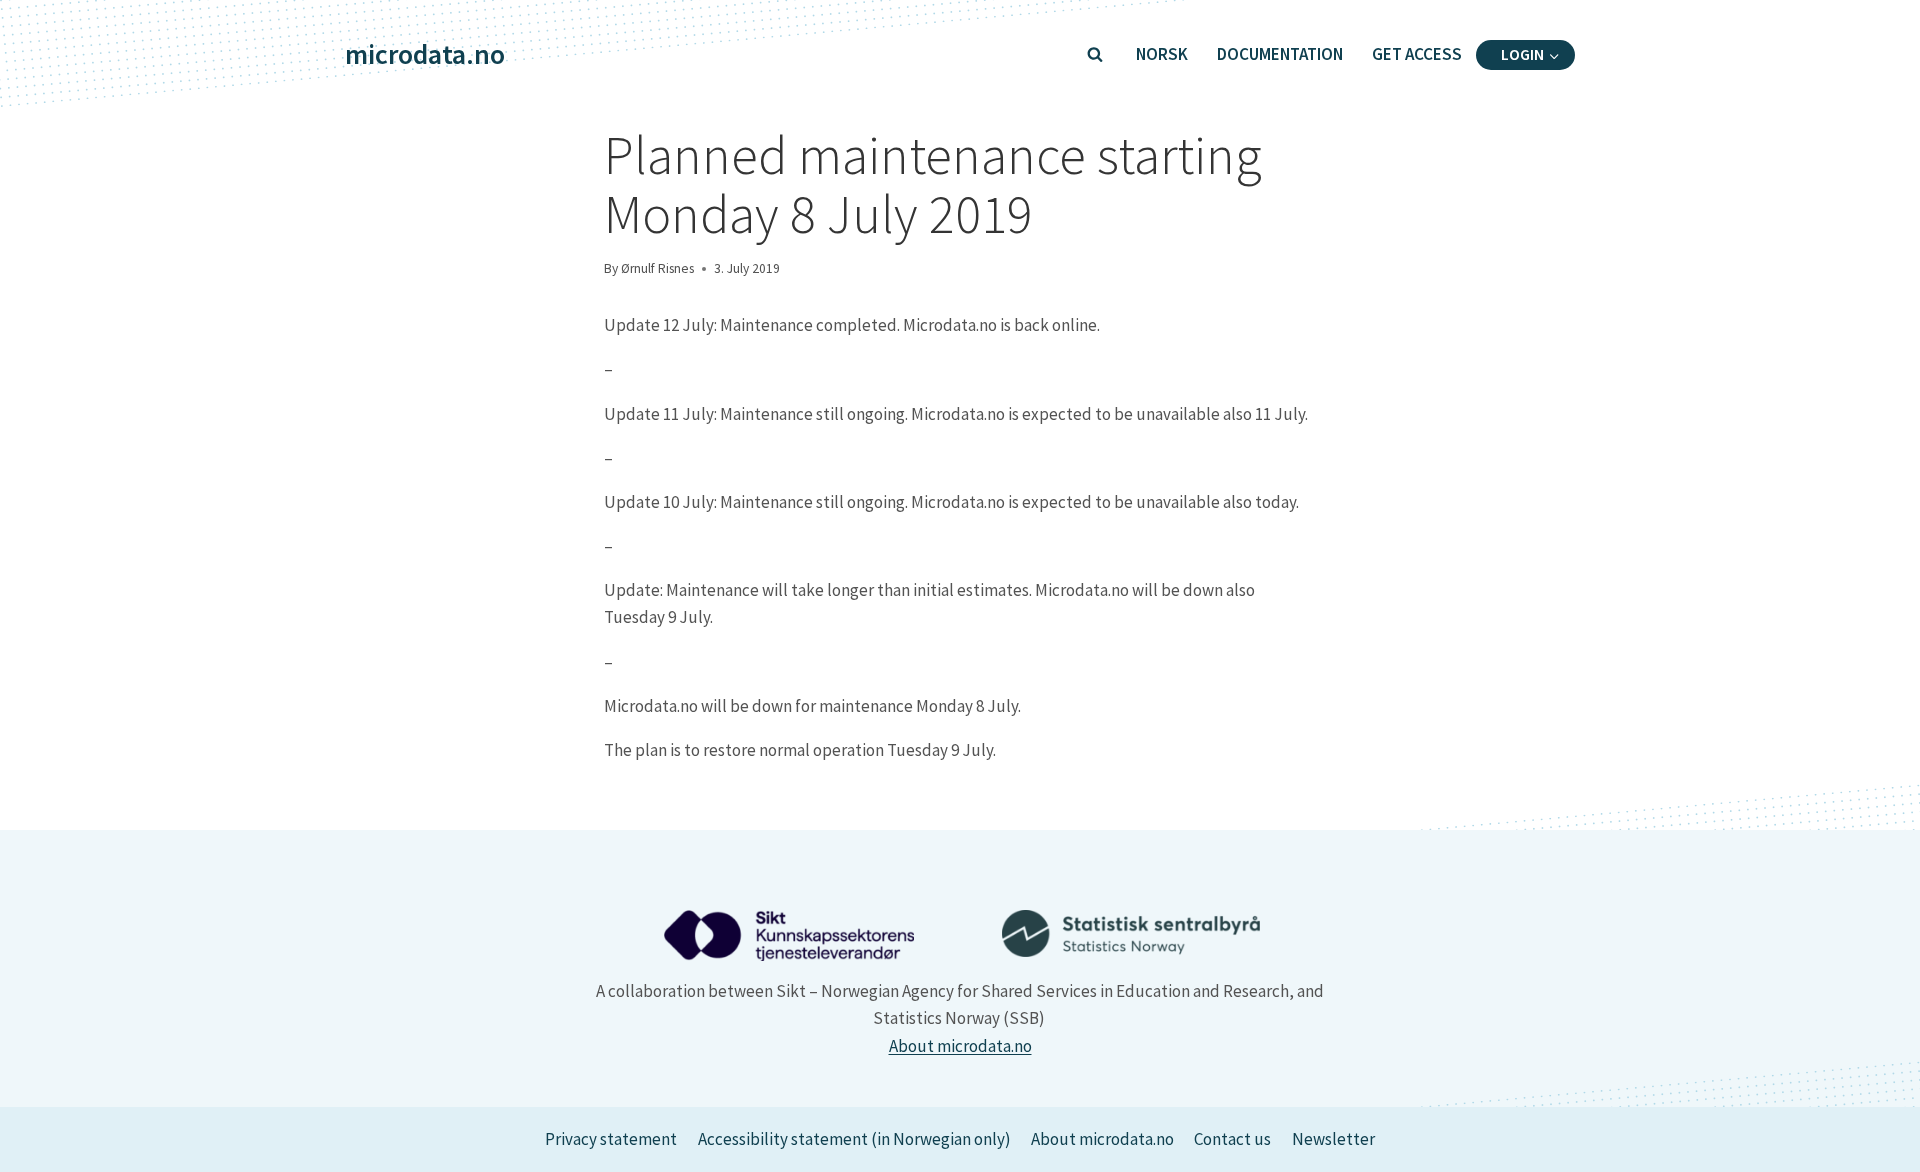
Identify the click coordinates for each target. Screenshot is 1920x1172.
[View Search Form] (1095, 55)
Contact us (1232, 1139)
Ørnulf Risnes (657, 268)
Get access (1417, 54)
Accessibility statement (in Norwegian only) (854, 1139)
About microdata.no (960, 1046)
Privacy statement (611, 1139)
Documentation (1280, 54)
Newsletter (1333, 1139)
